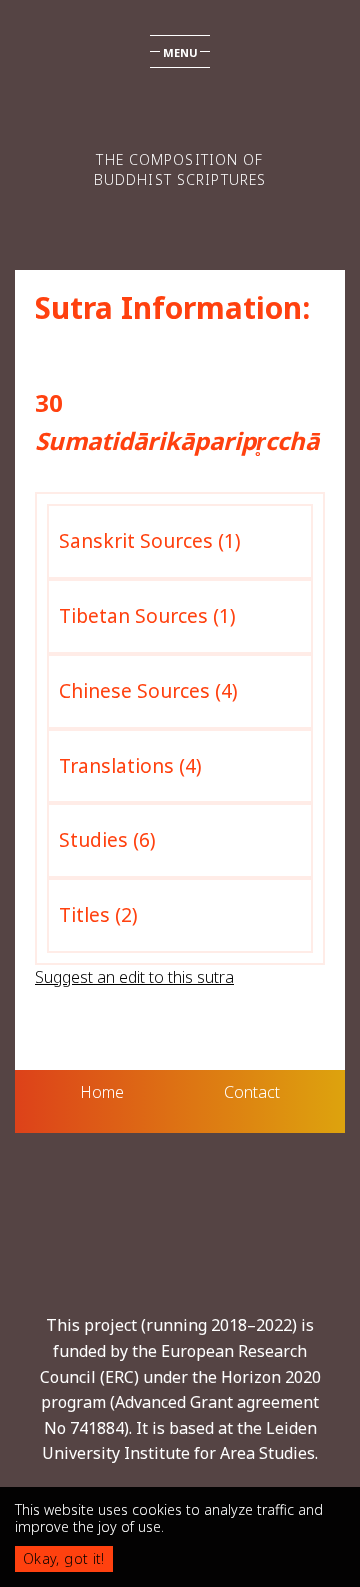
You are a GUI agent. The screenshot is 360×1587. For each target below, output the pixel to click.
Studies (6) (107, 839)
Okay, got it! (64, 1558)
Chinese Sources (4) (148, 690)
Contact (252, 1092)
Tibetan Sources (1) (147, 615)
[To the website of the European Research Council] (180, 1243)
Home (102, 1092)
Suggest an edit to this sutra (134, 977)
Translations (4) (130, 765)
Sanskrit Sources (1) (150, 540)
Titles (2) (98, 914)
